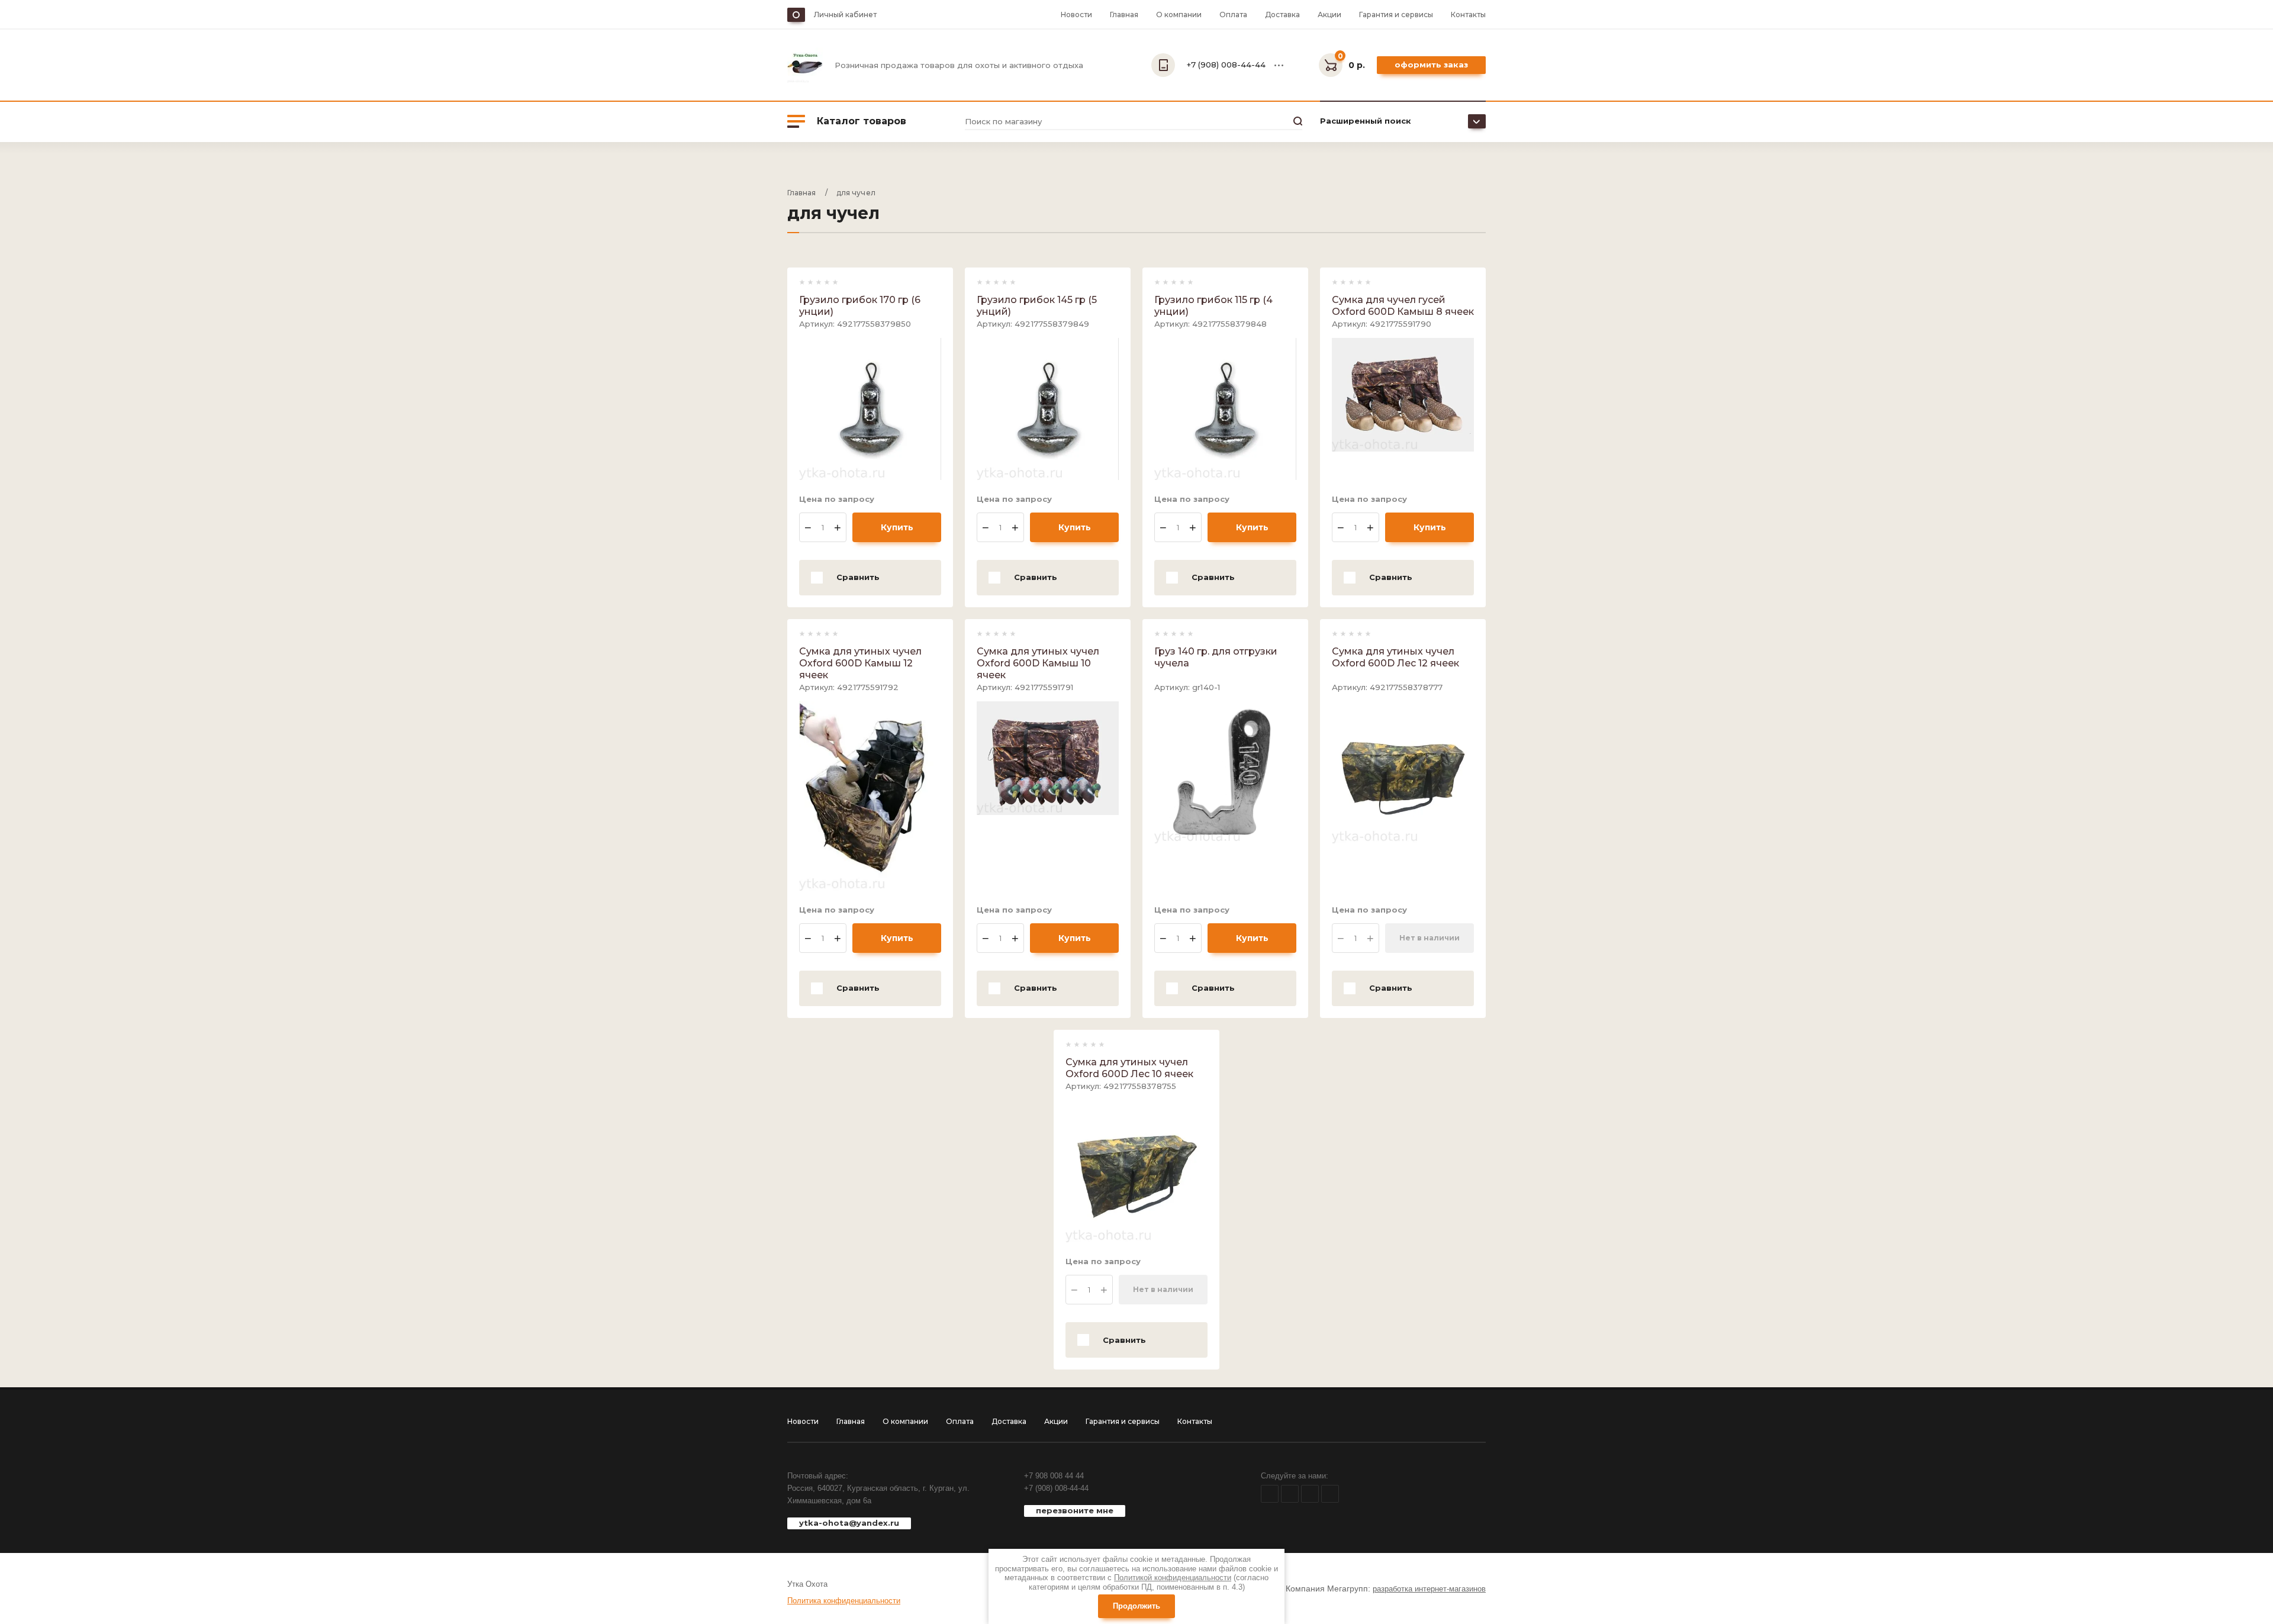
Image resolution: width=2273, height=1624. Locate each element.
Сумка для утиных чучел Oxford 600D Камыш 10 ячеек (1038, 663)
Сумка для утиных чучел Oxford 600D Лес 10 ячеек (1129, 1068)
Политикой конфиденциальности (1173, 1578)
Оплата (1233, 14)
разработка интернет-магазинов (1429, 1589)
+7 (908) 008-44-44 (1056, 1488)
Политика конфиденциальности (844, 1601)
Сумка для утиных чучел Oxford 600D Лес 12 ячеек (1395, 657)
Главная (1124, 14)
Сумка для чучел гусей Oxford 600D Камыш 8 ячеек (1403, 306)
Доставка (1282, 14)
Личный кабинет (845, 14)
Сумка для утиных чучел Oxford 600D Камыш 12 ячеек (860, 663)
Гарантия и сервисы (1396, 14)
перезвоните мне (1075, 1510)
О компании (1179, 14)
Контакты (1468, 14)
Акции (1329, 14)
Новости (1076, 14)
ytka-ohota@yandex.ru (849, 1523)
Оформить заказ (1431, 65)
